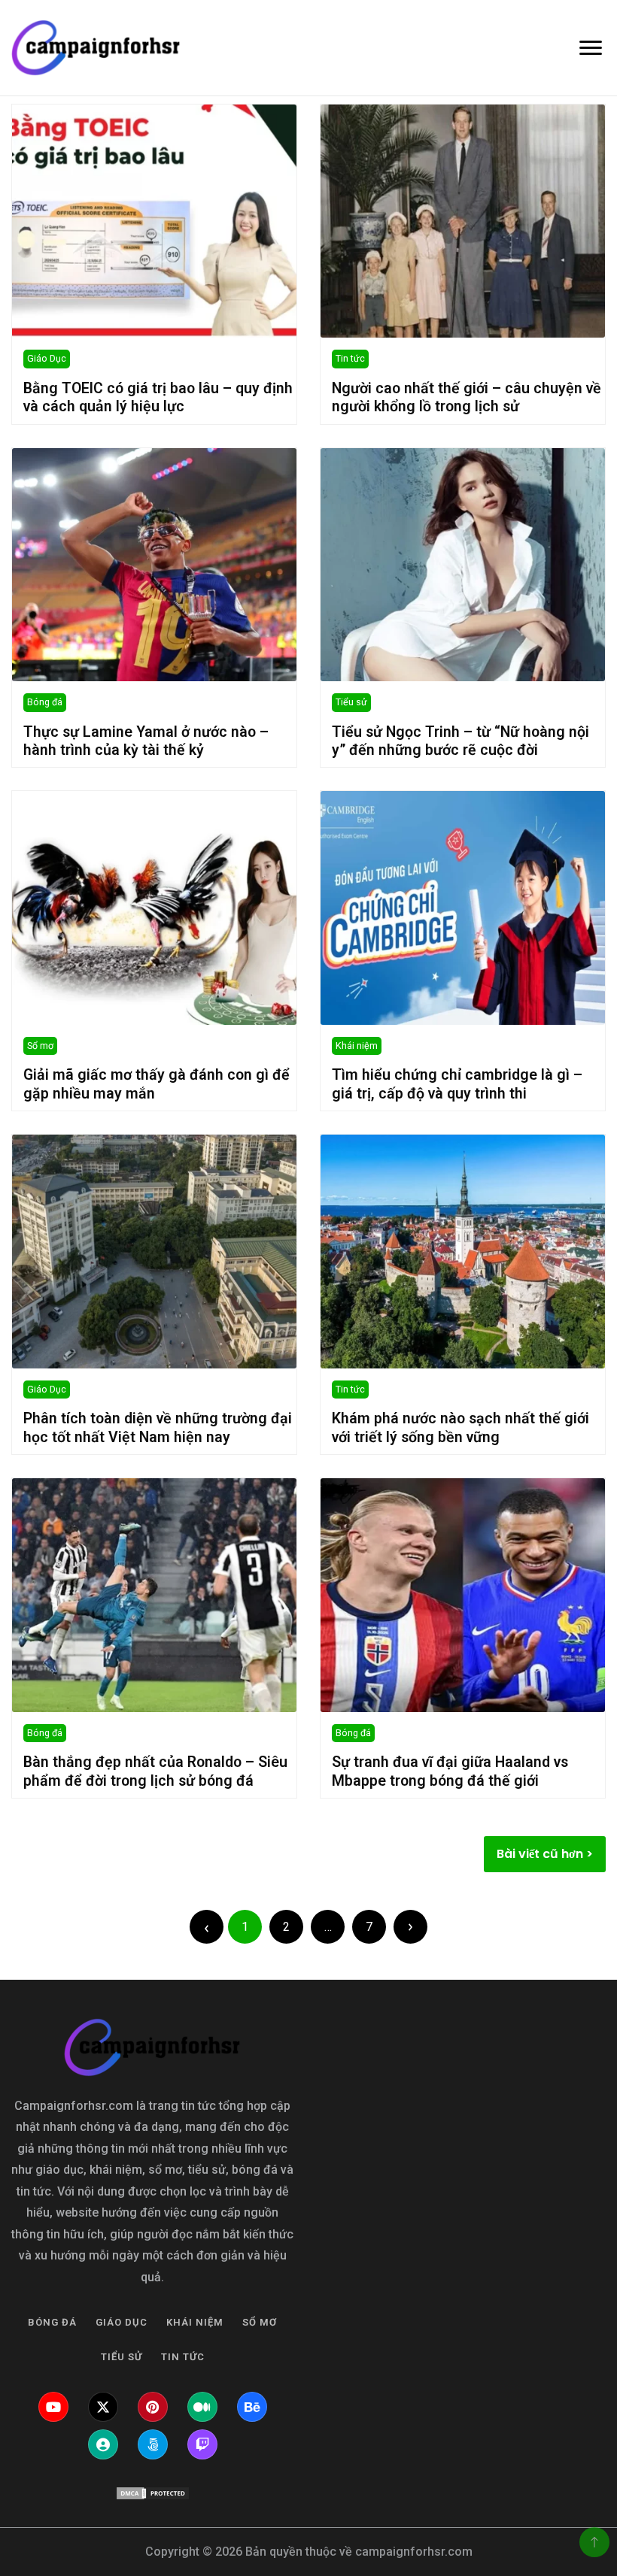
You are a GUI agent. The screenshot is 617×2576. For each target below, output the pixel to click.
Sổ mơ (40, 1046)
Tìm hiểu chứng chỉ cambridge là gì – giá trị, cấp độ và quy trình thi (457, 1084)
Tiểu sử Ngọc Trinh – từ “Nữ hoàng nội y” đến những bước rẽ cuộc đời (460, 741)
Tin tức (350, 358)
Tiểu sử (351, 702)
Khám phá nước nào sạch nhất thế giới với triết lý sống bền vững (460, 1427)
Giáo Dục (47, 358)
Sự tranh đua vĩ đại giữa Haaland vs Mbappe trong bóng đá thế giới (450, 1771)
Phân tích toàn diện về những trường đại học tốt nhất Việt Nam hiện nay (158, 1427)
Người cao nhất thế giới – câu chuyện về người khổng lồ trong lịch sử (467, 397)
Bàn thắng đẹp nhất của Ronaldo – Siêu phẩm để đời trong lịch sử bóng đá (155, 1771)
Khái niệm (357, 1046)
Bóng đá (45, 702)
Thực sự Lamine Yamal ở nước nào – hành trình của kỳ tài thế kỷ (146, 741)
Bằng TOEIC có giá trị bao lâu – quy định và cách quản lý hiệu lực (158, 397)
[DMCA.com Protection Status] (152, 2493)
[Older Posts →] (410, 1927)
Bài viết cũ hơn (540, 1854)
